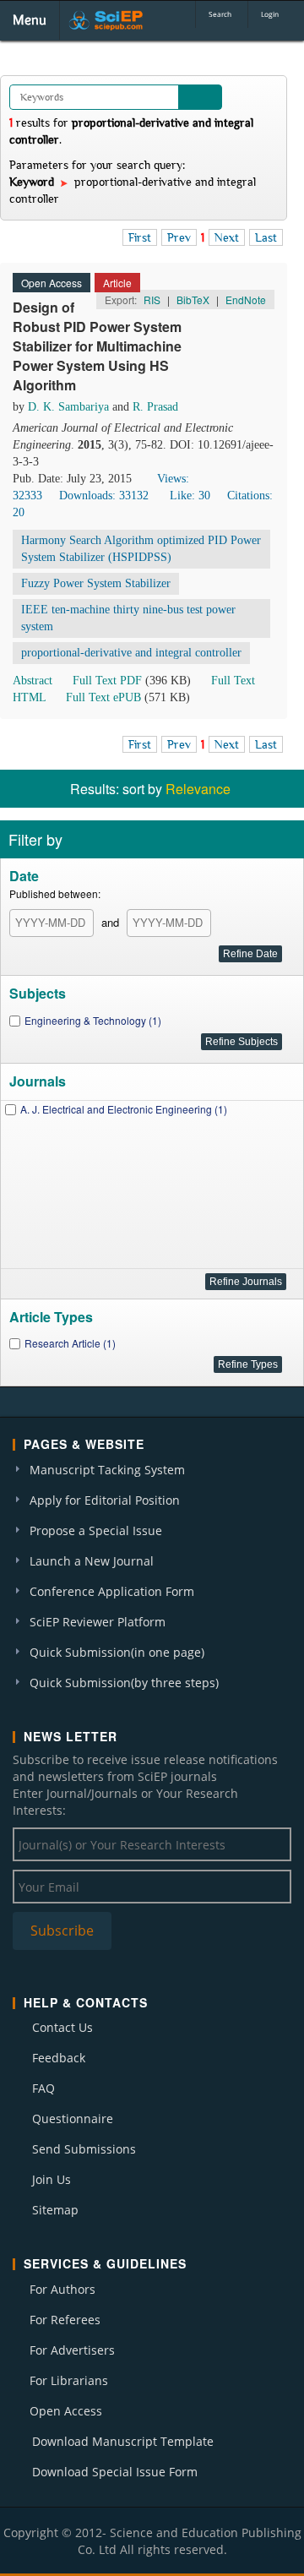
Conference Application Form (112, 1591)
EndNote (246, 300)
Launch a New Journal (92, 1561)
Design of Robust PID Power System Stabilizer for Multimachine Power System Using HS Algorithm (97, 346)
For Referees (65, 2320)
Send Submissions (84, 2149)
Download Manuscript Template (123, 2441)
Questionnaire (73, 2119)
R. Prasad (155, 407)
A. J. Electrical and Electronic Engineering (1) (124, 1109)
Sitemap (55, 2210)
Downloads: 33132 (104, 496)
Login (270, 14)
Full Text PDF (107, 681)
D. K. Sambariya (68, 407)
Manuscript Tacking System (107, 1470)
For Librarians (69, 2380)
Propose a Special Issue (96, 1530)
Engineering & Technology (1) (93, 1020)
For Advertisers (72, 2350)
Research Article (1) (70, 1343)
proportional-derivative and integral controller (131, 653)
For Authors (62, 2289)
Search (220, 14)
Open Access (66, 2411)
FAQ (43, 2088)
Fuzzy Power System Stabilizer (96, 583)
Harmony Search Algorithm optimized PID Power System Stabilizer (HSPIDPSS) (141, 549)
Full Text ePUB (103, 697)
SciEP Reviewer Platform (98, 1622)
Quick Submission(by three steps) (124, 1683)
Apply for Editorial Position (105, 1500)
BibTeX (193, 300)
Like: (190, 496)
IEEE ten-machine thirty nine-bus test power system (128, 618)
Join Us (52, 2179)
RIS (152, 300)
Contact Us (62, 2027)
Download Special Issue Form (115, 2472)
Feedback (59, 2058)
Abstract (33, 681)
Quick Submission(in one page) (117, 1652)
